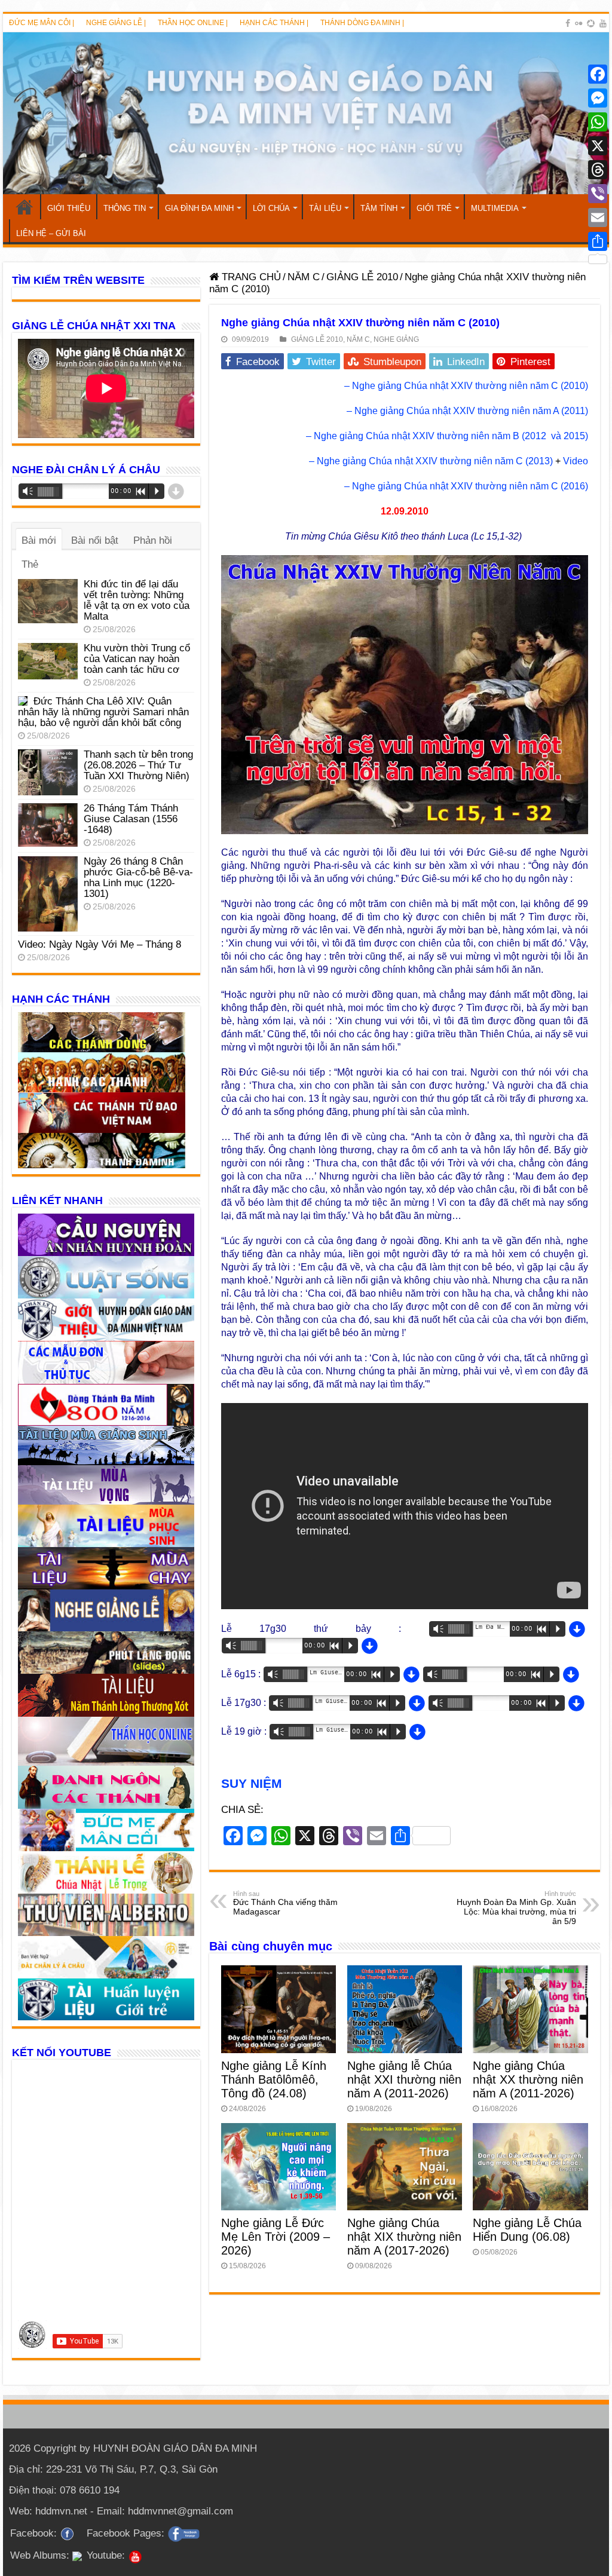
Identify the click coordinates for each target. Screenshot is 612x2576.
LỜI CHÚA (271, 208)
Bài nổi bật (95, 540)
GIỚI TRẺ (434, 208)
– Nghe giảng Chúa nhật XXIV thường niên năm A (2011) (467, 411)
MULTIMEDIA (495, 208)
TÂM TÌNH (379, 208)
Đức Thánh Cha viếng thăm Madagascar (285, 1903)
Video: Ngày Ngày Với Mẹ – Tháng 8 (100, 944)
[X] (598, 146)
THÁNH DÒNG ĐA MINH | (362, 23)
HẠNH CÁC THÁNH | (274, 23)
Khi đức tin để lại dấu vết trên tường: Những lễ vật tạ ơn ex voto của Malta (137, 600)
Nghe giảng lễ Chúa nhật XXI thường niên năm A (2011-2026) (404, 2079)
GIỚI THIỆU (69, 208)
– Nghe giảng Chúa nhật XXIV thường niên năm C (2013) (431, 461)
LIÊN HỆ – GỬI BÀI (51, 233)
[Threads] (598, 170)
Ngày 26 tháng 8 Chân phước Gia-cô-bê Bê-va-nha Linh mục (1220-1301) (138, 877)
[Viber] (598, 194)
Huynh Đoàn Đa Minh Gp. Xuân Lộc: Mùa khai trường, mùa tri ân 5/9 (516, 1908)
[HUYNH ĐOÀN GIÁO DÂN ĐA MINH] (306, 113)
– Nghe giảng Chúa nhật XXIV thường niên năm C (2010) (466, 386)
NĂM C (304, 277)
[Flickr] (579, 23)
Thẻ (30, 564)
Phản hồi (153, 540)
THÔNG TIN (125, 208)
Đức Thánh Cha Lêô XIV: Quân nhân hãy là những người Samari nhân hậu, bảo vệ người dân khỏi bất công (103, 712)
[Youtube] (603, 23)
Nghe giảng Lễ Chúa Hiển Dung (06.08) (527, 2230)
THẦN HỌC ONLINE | (193, 23)
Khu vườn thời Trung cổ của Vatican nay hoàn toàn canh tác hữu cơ (137, 659)
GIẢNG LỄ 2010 (362, 277)
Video (576, 461)
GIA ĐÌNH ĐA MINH (199, 208)
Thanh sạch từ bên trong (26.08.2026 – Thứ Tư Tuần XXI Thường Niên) (138, 765)
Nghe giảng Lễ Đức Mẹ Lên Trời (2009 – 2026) (276, 2237)
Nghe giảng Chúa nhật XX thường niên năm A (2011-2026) (528, 2079)
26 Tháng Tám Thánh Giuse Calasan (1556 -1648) (131, 819)
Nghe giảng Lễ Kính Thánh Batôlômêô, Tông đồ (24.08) (274, 2079)
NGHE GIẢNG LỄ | (116, 23)
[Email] (598, 218)
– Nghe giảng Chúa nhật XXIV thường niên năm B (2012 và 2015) (447, 436)
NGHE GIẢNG (396, 339)
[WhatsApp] (598, 122)
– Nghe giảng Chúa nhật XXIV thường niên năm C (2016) (466, 486)
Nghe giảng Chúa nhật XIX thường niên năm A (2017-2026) (404, 2237)
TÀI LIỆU (325, 208)
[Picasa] (591, 23)
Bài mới (39, 540)
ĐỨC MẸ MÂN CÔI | (42, 23)
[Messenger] (598, 98)
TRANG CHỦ (25, 207)
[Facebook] (568, 23)
